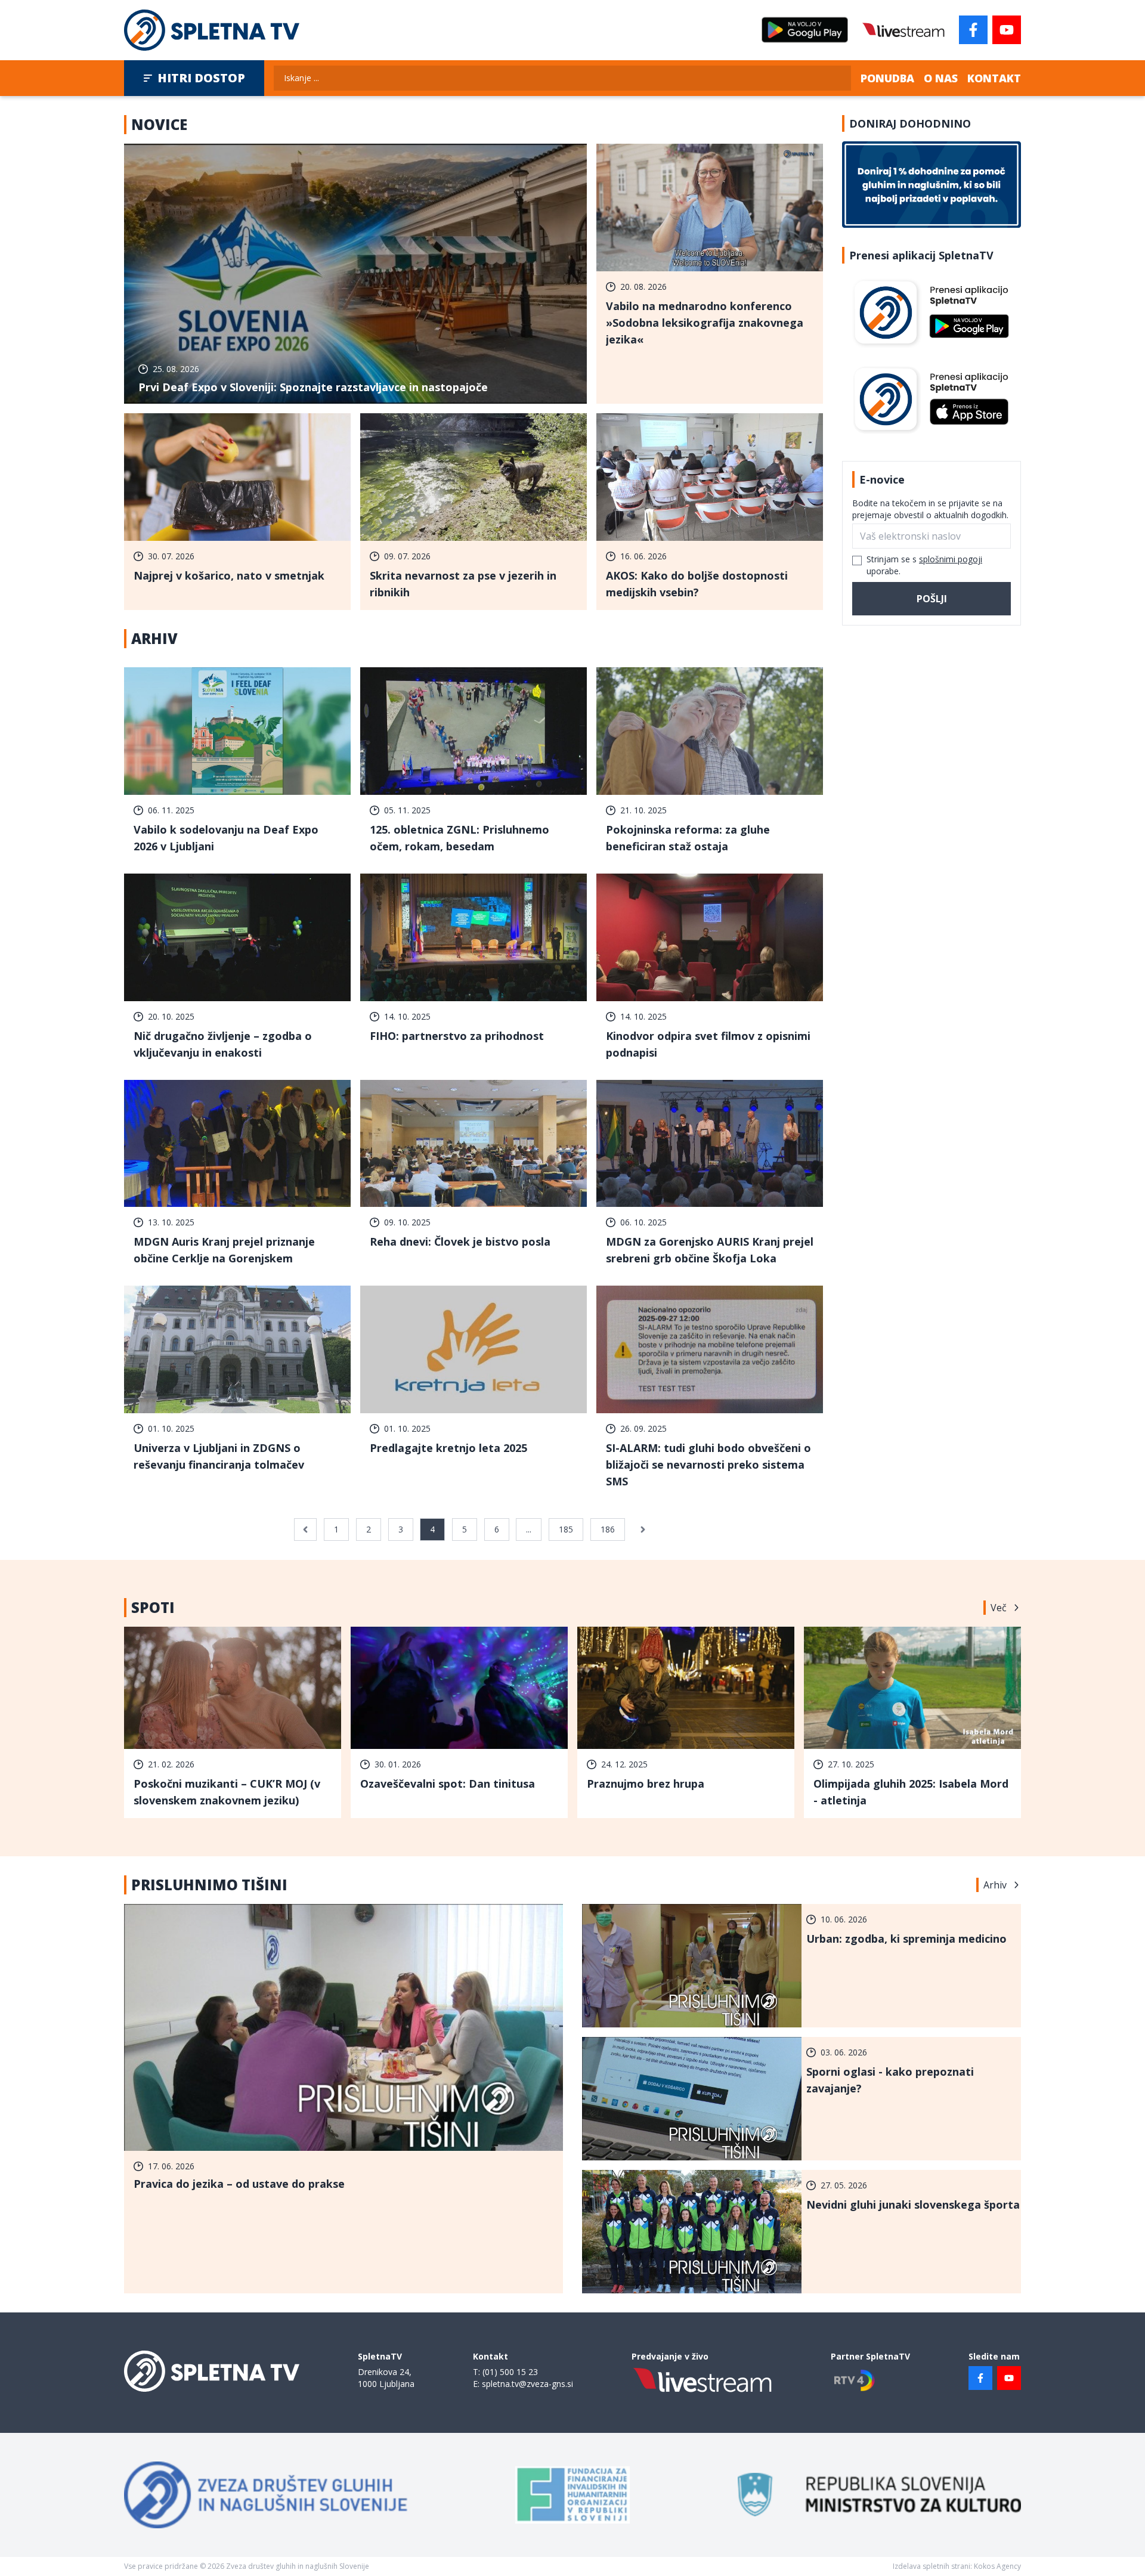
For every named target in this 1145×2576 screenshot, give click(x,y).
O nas (941, 78)
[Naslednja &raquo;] (643, 1529)
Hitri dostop (201, 78)
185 (566, 1529)
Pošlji (932, 599)
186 (608, 1529)
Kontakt (994, 78)
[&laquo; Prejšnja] (305, 1529)
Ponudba (887, 78)
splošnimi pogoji (951, 559)
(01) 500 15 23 (510, 2372)
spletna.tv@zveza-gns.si (527, 2384)
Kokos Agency (997, 2566)
